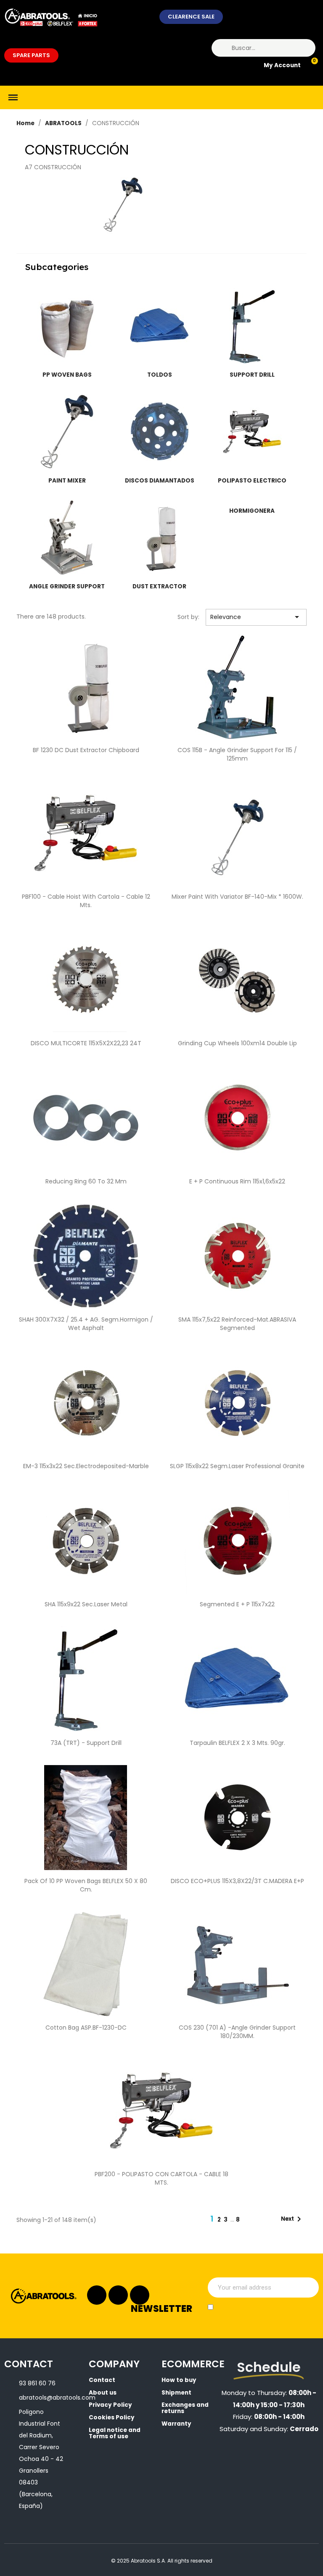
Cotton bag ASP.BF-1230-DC (86, 2028)
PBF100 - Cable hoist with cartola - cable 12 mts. (86, 901)
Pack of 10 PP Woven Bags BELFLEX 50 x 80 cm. (86, 1885)
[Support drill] (252, 326)
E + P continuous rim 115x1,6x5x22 (237, 1181)
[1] (308, 2287)
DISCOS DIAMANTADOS (160, 481)
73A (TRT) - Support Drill (86, 1743)
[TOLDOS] (159, 326)
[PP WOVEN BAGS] (67, 326)
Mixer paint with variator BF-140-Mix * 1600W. (237, 897)
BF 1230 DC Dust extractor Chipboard (86, 750)
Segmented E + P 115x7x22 (237, 1604)
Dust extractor (159, 586)
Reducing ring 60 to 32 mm (86, 1181)
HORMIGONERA (252, 511)
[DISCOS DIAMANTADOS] (159, 432)
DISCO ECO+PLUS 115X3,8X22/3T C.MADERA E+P (237, 1881)
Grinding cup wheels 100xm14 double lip (237, 1043)
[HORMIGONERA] (252, 500)
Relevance (256, 617)
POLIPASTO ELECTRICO (252, 481)
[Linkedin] (118, 2295)
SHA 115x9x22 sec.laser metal (86, 1604)
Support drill (252, 375)
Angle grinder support (67, 586)
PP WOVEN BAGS (67, 375)
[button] (191, 17)
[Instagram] (97, 2295)
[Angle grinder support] (67, 538)
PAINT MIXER (67, 481)
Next (293, 2219)
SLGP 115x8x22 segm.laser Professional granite (237, 1466)
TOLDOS (160, 375)
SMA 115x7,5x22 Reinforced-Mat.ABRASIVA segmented (237, 1324)
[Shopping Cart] (311, 66)
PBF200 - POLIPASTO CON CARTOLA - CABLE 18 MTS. (161, 2178)
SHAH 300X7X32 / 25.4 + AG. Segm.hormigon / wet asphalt (86, 1324)
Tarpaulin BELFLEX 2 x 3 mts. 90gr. (237, 1743)
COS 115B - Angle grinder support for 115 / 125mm (237, 754)
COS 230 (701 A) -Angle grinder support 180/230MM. (237, 2032)
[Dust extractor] (159, 538)
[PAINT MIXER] (67, 432)
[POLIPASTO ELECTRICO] (252, 432)
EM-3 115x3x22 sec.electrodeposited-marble (86, 1466)
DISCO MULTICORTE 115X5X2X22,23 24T (86, 1043)
